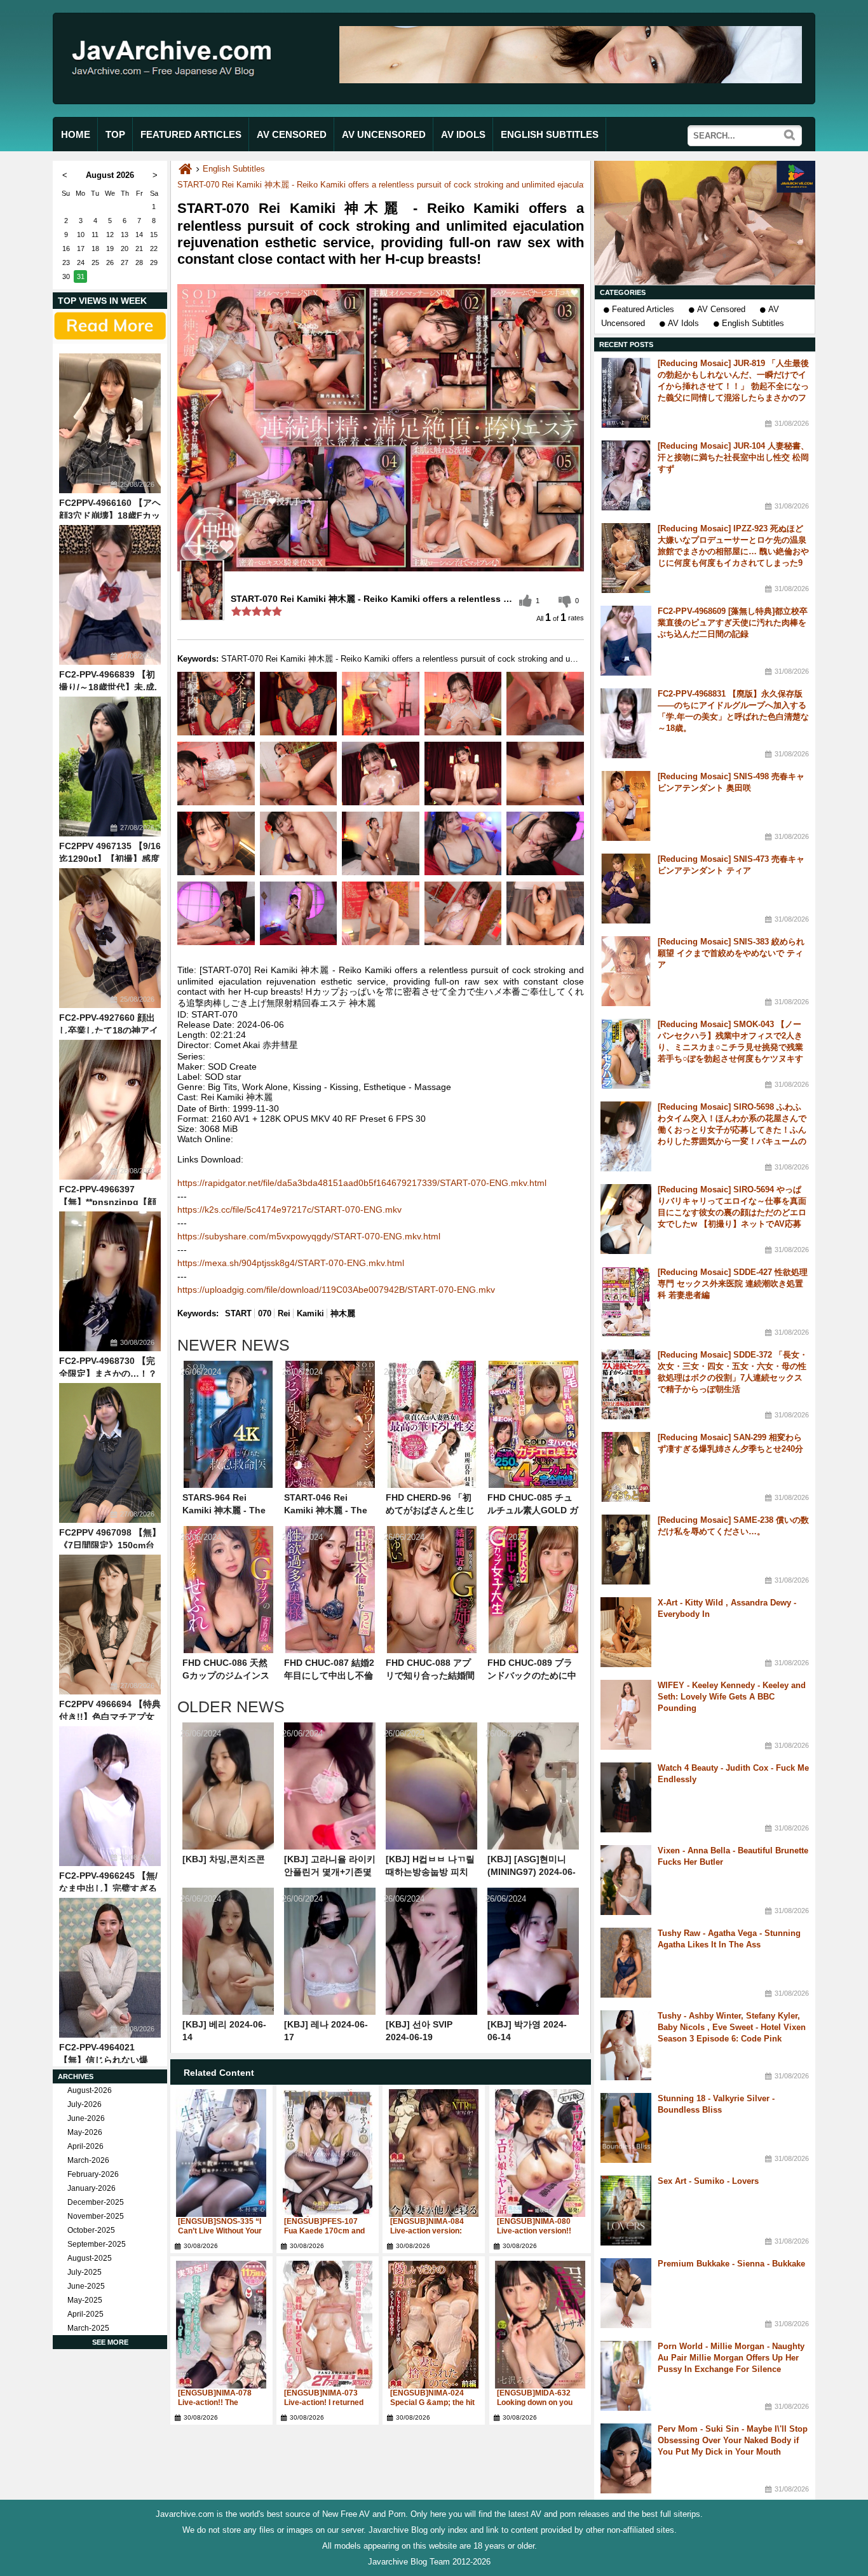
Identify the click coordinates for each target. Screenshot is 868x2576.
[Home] (185, 169)
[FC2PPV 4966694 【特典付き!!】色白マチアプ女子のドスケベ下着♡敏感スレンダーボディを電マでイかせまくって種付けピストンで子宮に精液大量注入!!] (110, 1625)
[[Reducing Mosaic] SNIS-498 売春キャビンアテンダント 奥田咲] (626, 806)
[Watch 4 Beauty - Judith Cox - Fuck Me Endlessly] (626, 1797)
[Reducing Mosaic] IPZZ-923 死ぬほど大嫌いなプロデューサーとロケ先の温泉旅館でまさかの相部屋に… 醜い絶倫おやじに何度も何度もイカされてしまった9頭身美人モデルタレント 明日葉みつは (733, 551)
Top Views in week (102, 301)
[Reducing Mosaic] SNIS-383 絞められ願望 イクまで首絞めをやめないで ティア (731, 953)
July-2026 (85, 2104)
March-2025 (88, 2328)
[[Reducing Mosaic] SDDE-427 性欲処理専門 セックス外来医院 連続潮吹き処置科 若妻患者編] (626, 1302)
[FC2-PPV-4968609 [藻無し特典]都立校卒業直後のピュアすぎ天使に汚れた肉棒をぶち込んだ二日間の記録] (626, 641)
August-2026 (90, 2090)
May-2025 (85, 2300)
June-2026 (86, 2118)
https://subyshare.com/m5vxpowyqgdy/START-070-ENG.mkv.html (309, 1236)
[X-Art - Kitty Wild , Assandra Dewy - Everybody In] (626, 1632)
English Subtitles (753, 323)
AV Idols (683, 323)
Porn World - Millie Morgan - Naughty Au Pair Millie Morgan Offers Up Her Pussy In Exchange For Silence (731, 2358)
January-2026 (92, 2188)
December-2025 (96, 2202)
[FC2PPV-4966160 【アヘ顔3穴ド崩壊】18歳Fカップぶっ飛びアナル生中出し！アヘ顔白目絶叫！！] (110, 423)
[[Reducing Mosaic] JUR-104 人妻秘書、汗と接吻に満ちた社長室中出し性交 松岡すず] (626, 475)
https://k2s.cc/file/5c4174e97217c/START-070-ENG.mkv (289, 1210)
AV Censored (721, 309)
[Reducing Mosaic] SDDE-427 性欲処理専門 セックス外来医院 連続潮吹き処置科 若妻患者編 (733, 1284)
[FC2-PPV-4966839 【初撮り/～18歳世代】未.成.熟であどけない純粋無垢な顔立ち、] (110, 595)
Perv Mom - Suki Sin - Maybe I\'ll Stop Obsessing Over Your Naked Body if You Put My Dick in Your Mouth (733, 2440)
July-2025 (85, 2272)
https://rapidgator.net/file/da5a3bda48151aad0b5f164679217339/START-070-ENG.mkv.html (362, 1183)
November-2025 (96, 2216)
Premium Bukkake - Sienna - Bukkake (731, 2264)
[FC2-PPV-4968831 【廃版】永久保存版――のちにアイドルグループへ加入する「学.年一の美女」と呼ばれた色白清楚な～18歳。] (626, 723)
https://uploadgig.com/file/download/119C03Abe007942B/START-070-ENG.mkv (336, 1290)
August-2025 (90, 2258)
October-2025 (91, 2230)
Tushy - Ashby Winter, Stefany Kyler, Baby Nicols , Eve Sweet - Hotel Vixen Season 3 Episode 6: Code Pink (732, 2027)
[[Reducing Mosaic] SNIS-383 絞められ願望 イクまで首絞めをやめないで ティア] (626, 971)
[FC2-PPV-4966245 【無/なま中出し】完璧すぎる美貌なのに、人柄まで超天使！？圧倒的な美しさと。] (110, 1796)
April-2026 (85, 2146)
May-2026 (85, 2132)
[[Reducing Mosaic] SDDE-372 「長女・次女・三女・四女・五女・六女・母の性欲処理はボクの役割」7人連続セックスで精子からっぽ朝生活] (626, 1384)
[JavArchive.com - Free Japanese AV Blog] (176, 88)
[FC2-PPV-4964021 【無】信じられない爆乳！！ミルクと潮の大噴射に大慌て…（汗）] (110, 1968)
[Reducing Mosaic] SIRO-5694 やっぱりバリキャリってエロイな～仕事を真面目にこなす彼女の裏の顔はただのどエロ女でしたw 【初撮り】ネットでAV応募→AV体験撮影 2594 (732, 1212)
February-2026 (93, 2174)
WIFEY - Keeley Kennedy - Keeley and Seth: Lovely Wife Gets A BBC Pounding (732, 1697)
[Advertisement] (705, 223)
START (238, 1313)
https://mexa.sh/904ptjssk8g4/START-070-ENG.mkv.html (291, 1263)
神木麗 (343, 1313)
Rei (284, 1313)
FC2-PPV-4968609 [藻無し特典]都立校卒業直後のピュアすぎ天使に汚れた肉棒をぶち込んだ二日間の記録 (733, 623)
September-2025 (97, 2244)
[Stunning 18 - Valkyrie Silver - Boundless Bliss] (626, 2128)
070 (265, 1313)
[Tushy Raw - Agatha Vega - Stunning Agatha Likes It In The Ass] (626, 1963)
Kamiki (310, 1313)
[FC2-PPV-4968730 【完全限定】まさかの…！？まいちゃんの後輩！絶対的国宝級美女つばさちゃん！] (110, 1281)
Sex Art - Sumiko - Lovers (708, 2181)
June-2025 (86, 2286)
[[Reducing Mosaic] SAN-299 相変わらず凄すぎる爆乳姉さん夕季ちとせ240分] (626, 1467)
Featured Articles (643, 309)
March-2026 (88, 2160)
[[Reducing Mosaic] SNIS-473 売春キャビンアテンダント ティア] (626, 889)
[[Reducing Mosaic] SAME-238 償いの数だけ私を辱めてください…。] (626, 1550)
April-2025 (85, 2314)
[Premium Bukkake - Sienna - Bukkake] (626, 2293)
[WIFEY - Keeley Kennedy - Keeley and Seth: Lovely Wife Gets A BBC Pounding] (626, 1715)
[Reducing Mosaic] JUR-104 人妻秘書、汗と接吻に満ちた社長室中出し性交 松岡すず (733, 457)
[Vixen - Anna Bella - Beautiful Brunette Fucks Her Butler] (626, 1880)
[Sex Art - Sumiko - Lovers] (626, 2211)
